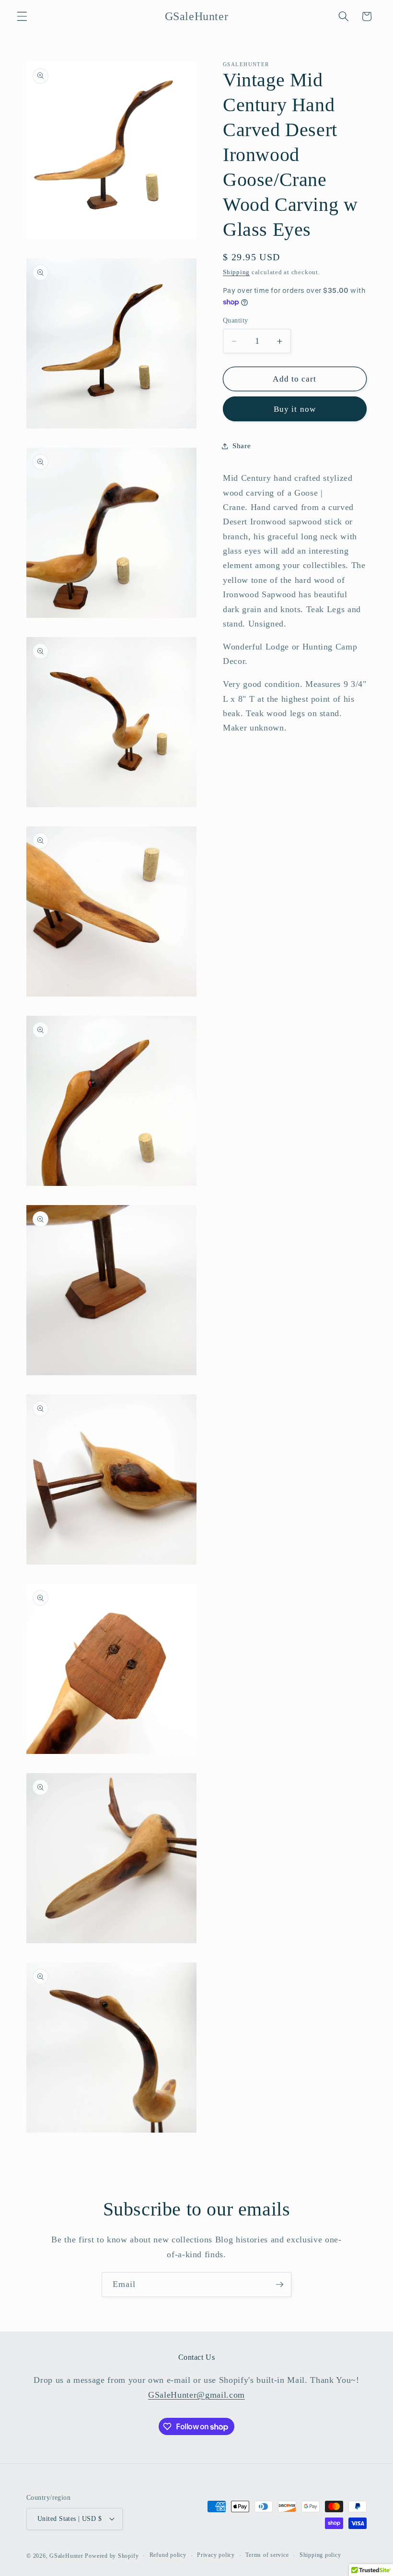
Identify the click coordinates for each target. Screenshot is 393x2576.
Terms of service (267, 2555)
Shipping (236, 272)
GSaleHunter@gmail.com (196, 2395)
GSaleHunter (66, 2556)
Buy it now (295, 409)
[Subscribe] (279, 2285)
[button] (22, 16)
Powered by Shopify (112, 2556)
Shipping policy (320, 2555)
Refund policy (168, 2555)
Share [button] (242, 446)
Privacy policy (216, 2555)
